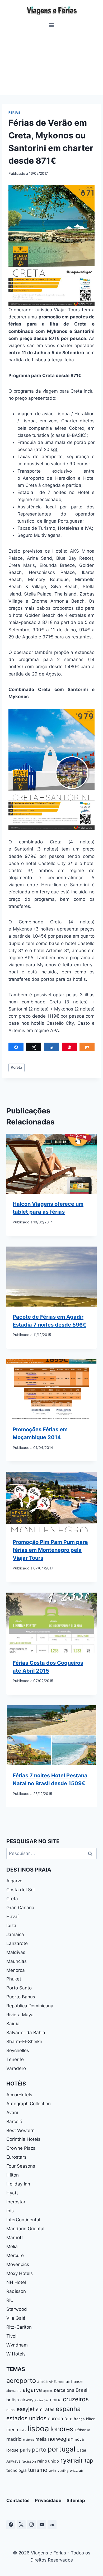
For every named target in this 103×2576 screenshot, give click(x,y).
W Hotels (16, 2354)
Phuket (14, 1979)
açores (48, 2391)
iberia (12, 2430)
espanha (68, 2409)
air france (74, 2382)
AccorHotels (19, 2095)
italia (23, 2430)
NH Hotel (16, 2282)
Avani (12, 2113)
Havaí (12, 1917)
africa (42, 2382)
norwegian (61, 2439)
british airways (21, 2400)
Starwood (17, 2309)
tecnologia (17, 2470)
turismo (38, 2470)
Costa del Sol (20, 1890)
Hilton (13, 2175)
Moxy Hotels (20, 2273)
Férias (15, 112)
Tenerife (15, 2059)
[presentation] (51, 1164)
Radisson (16, 2291)
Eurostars (16, 2157)
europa (55, 2419)
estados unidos (26, 2418)
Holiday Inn (18, 2184)
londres (62, 2429)
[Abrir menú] (52, 25)
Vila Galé (16, 2318)
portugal (61, 2449)
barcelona (64, 2390)
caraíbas (43, 2400)
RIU (10, 2300)
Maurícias (17, 1961)
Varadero (16, 2068)
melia (41, 2439)
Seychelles (18, 2050)
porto (39, 2450)
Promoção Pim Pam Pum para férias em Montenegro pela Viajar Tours (50, 1550)
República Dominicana (30, 2006)
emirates (45, 2409)
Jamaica (15, 1934)
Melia (12, 2247)
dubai (11, 2410)
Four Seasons (21, 2166)
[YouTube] (42, 2525)
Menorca (16, 1970)
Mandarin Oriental (25, 2229)
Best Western (20, 2130)
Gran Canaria (20, 1908)
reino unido (48, 2461)
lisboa (38, 2429)
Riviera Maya (20, 2015)
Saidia (13, 2024)
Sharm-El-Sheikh (24, 2042)
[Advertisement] (51, 62)
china (56, 2400)
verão (52, 2471)
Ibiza (11, 1925)
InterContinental (23, 2220)
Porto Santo (19, 1988)
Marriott (15, 2238)
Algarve (14, 1881)
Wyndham (17, 2345)
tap (89, 2460)
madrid (14, 2439)
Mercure (15, 2255)
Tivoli (12, 2336)
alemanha (14, 2391)
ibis (10, 2211)
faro (68, 2419)
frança (79, 2419)
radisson (29, 2461)
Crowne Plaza (21, 2148)
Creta (12, 1899)
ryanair (72, 2460)
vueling (63, 2471)
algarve (32, 2390)
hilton (91, 2419)
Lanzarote (17, 1943)
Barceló (14, 2122)
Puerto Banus (21, 1997)
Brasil (82, 2390)
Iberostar (16, 2202)
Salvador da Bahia (26, 2033)
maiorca (29, 2440)
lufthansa (82, 2430)
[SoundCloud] (52, 2525)
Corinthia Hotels (23, 2139)
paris (25, 2450)
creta (17, 1067)
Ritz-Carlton (19, 2327)
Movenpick (18, 2264)
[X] (21, 2525)
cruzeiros (76, 2399)
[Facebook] (11, 2525)
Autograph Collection (29, 2104)
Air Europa (57, 2382)
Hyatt (12, 2193)
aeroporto (21, 2381)
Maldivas (16, 1952)
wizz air (76, 2470)
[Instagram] (31, 2525)
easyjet (26, 2409)
